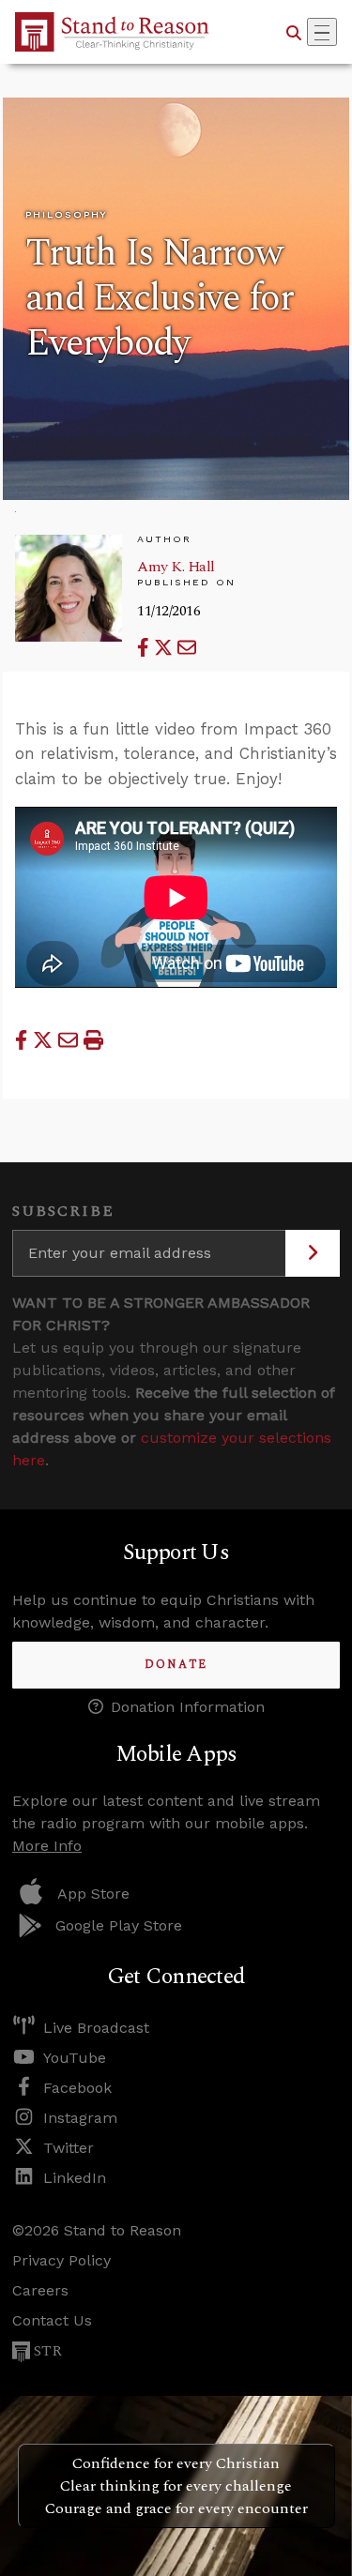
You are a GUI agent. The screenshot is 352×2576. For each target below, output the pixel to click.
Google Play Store (119, 1925)
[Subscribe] (313, 1253)
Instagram (80, 2118)
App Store (93, 1894)
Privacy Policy (61, 2260)
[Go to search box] (294, 32)
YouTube (75, 2058)
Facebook (77, 2088)
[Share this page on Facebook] (145, 648)
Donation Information (188, 1707)
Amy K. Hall (176, 567)
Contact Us (52, 2320)
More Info (47, 1846)
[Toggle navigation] (322, 32)
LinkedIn (75, 2178)
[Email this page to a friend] (187, 648)
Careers (40, 2290)
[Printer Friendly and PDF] (93, 1040)
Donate (176, 1665)
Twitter (69, 2148)
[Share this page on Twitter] (166, 648)
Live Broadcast (96, 2028)
